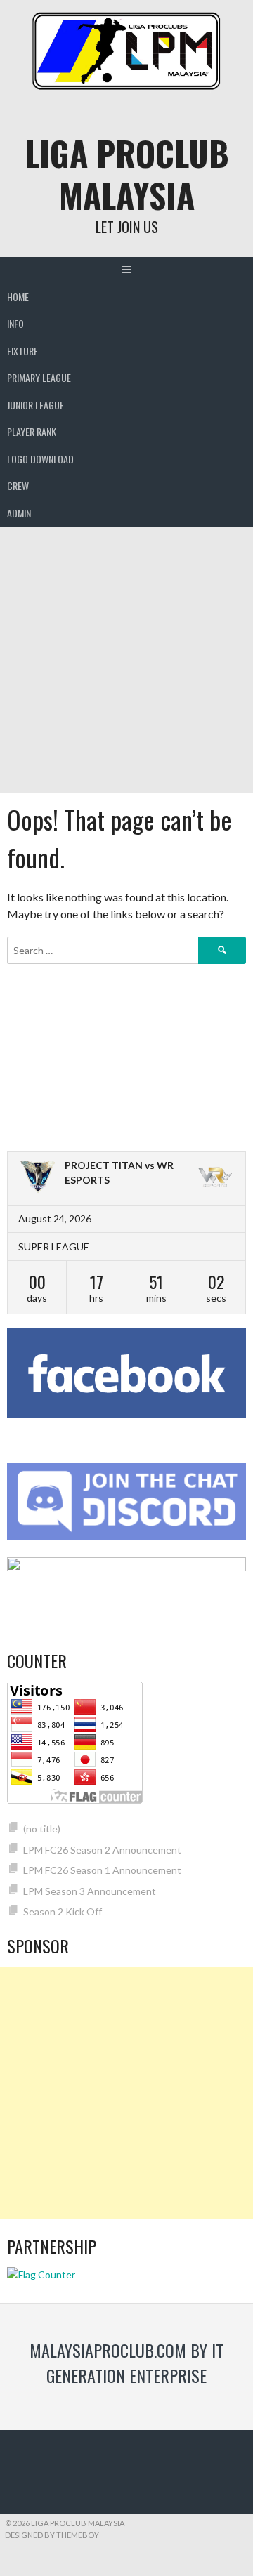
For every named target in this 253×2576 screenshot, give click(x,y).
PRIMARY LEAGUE (39, 377)
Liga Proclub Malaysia (127, 174)
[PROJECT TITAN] (38, 1178)
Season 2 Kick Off (63, 1911)
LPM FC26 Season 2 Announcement (102, 1850)
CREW (18, 486)
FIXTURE (22, 351)
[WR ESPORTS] (215, 1178)
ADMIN (19, 513)
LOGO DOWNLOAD (40, 459)
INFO (15, 323)
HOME (18, 297)
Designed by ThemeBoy (52, 2535)
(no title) (42, 1829)
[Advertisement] (126, 660)
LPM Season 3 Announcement (90, 1891)
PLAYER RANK (32, 431)
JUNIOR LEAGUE (35, 405)
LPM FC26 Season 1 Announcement (102, 1870)
